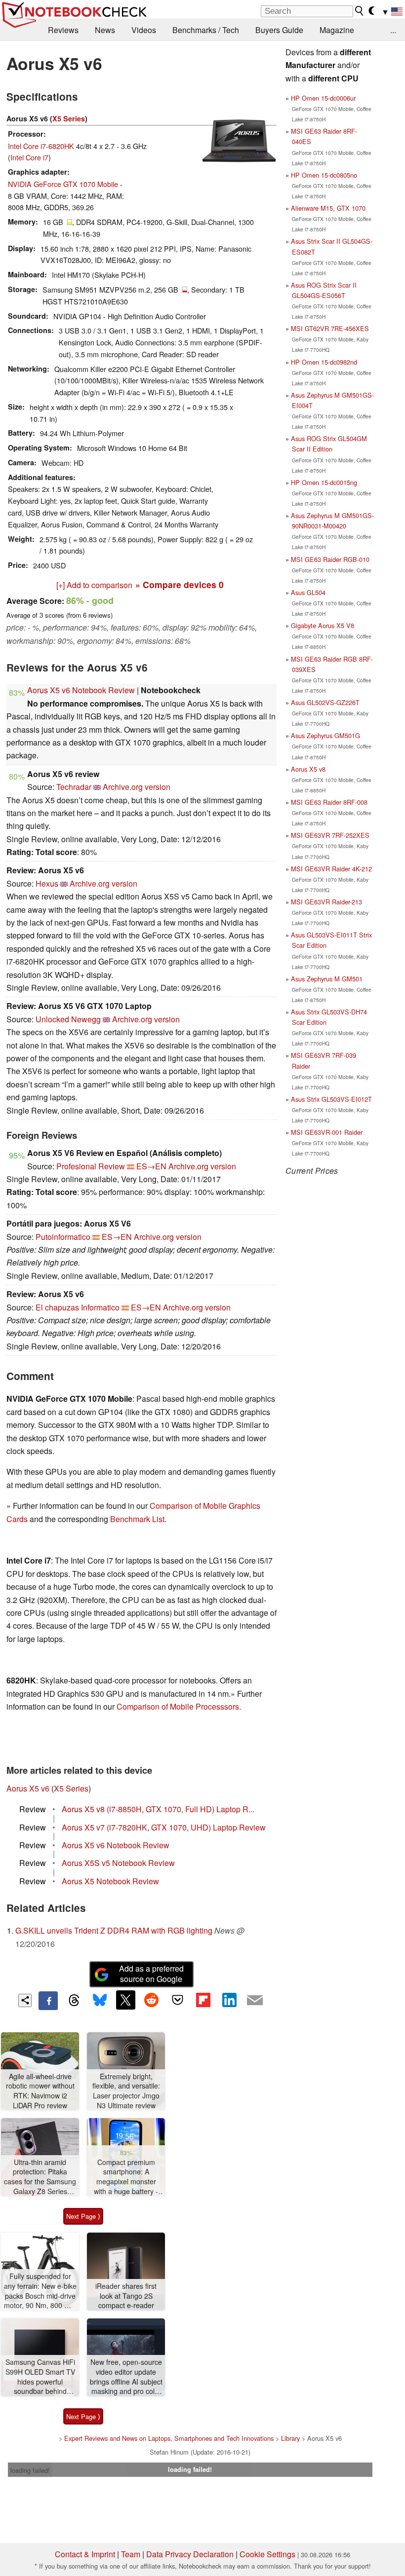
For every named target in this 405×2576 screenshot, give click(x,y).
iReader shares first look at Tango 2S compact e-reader (126, 2296)
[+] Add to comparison (94, 585)
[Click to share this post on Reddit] (152, 2000)
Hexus (47, 883)
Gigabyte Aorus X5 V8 (323, 625)
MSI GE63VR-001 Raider (327, 1132)
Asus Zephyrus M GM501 (327, 979)
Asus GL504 (308, 592)
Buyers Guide (279, 30)
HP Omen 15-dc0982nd (324, 362)
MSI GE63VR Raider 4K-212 (331, 869)
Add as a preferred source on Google (151, 1974)
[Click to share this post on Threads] (74, 2001)
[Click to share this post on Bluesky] (100, 2001)
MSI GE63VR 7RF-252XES (330, 835)
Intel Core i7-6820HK (41, 146)
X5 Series (69, 118)
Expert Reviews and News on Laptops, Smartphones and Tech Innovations (169, 2438)
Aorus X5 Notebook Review (110, 1881)
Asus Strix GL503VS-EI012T (331, 1099)
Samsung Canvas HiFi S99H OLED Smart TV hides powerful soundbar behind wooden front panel (40, 2377)
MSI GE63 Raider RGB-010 (330, 559)
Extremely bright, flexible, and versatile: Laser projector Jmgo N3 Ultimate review (126, 2091)
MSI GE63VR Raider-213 (326, 902)
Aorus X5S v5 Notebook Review (118, 1863)
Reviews (63, 30)
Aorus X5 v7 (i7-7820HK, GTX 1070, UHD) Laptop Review (164, 1827)
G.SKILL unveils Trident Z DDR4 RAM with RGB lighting (114, 1930)
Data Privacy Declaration (190, 2554)
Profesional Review (91, 1166)
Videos (144, 30)
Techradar (74, 787)
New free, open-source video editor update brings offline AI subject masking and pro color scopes (126, 2377)
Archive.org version (137, 787)
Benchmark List (137, 1519)
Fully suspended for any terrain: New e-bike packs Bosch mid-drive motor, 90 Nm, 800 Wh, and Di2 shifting (40, 2291)
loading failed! (30, 2470)
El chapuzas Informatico (78, 1307)
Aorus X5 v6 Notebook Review (81, 690)
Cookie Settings (267, 2554)
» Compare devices (180, 584)
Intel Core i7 (29, 157)
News (105, 30)
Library (290, 2438)
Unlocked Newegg (68, 1019)
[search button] (360, 11)
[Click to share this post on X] (125, 2000)
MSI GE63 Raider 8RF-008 (329, 802)
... (393, 30)
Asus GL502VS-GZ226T (325, 702)
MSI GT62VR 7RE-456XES (330, 328)
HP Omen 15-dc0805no (324, 175)
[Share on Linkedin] (229, 2000)
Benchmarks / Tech (206, 30)
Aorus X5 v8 (308, 769)
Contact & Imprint (85, 2554)
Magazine (337, 30)
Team (131, 2554)
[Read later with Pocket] (177, 2000)
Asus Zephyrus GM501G (325, 735)
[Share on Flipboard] (203, 2000)
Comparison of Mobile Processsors (178, 1706)
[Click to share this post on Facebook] (48, 2001)
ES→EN (151, 1166)
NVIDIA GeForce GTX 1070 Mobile (63, 184)
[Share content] (25, 2000)
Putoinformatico (63, 1237)
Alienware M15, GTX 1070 (328, 208)
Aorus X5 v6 (28, 1788)
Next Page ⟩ (83, 2216)
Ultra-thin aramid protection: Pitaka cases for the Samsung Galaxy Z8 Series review (40, 2177)
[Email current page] (255, 2001)
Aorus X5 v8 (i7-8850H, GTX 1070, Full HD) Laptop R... (158, 1809)
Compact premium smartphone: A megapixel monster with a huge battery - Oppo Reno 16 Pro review (126, 2177)
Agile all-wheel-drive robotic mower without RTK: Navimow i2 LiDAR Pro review (40, 2091)
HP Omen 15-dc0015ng (324, 482)
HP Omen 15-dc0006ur (323, 98)
